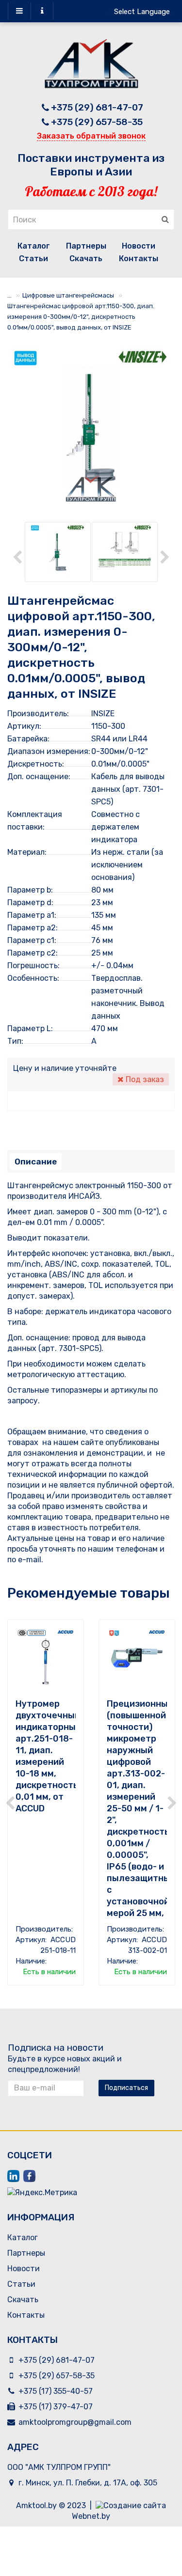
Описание (36, 1162)
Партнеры (86, 246)
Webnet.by (91, 2516)
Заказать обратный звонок (91, 136)
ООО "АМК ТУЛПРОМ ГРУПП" (59, 2467)
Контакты (139, 259)
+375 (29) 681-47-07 (97, 107)
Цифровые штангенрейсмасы (68, 295)
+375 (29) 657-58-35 (97, 122)
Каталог (34, 246)
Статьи (33, 259)
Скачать (86, 259)
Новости (139, 246)
